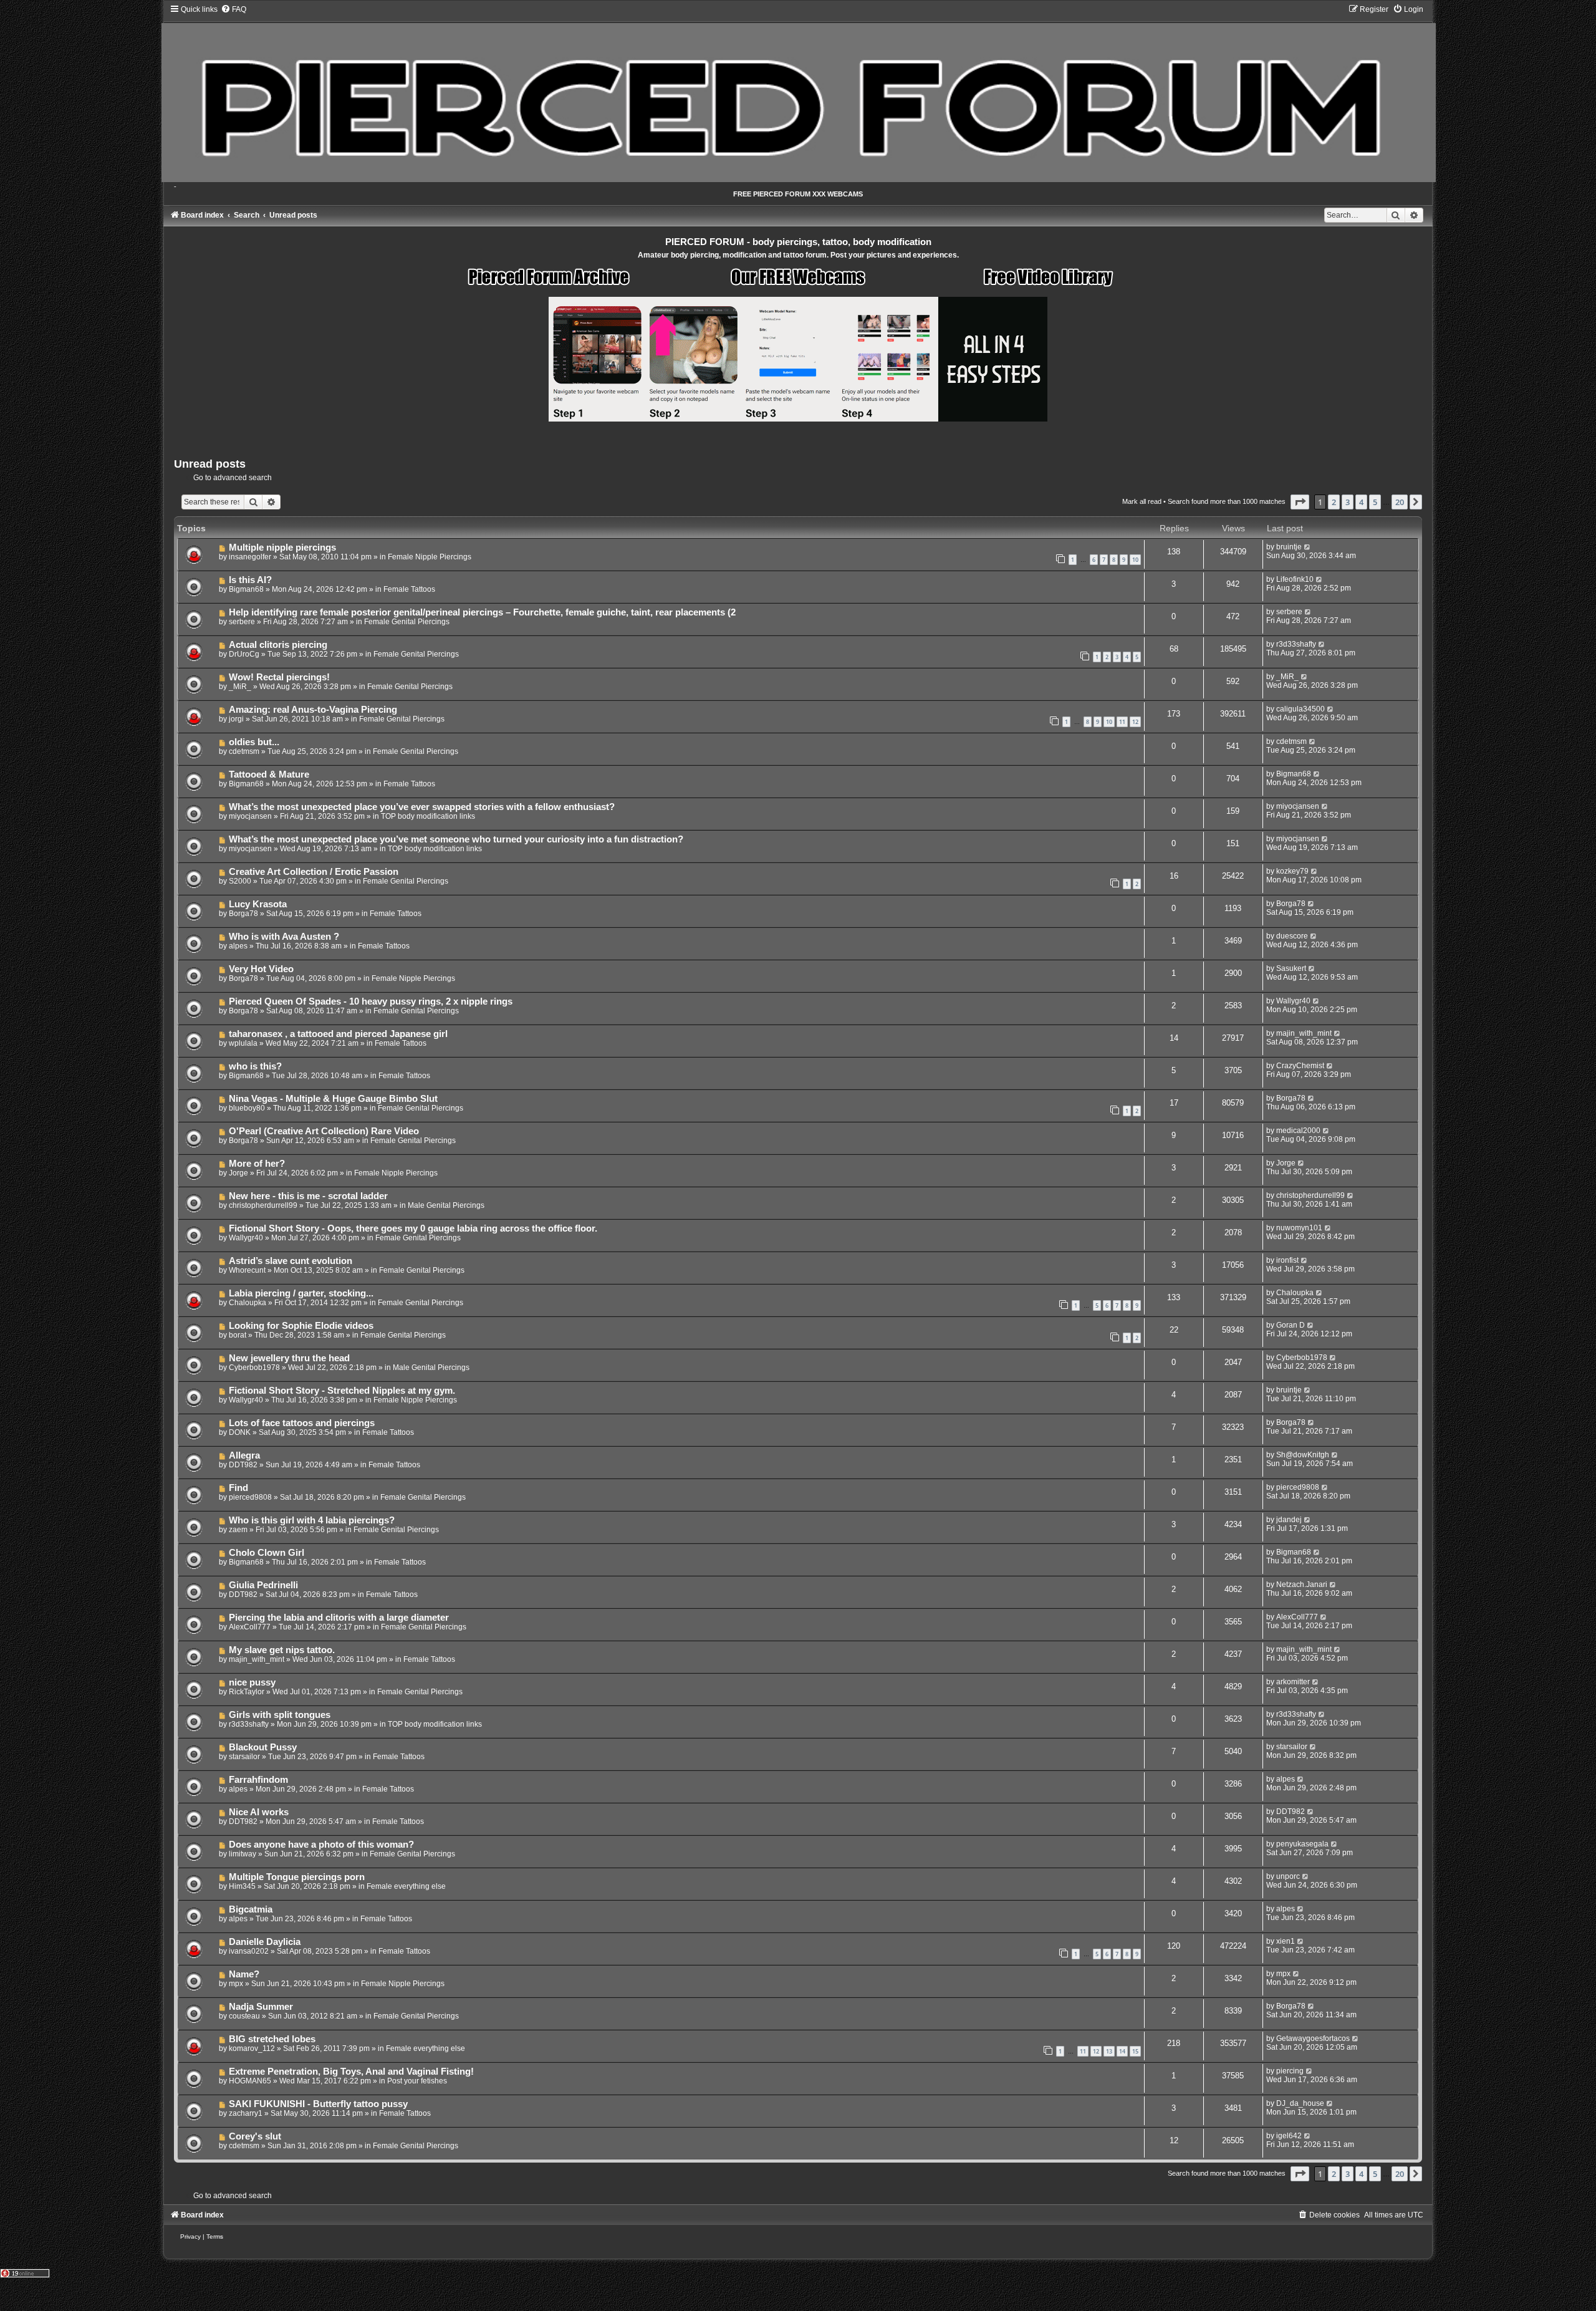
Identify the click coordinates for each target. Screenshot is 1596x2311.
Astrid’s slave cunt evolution (291, 1261)
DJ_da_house (1300, 2103)
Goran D (1291, 1325)
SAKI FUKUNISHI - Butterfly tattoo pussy (318, 2104)
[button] (1300, 502)
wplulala (243, 1043)
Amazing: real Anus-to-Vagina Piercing (313, 710)
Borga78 (243, 914)
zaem (238, 1530)
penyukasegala (1302, 1844)
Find (238, 1488)
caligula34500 (1300, 709)
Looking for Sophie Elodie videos (301, 1326)
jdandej (1289, 1520)
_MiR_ (240, 687)
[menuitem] (233, 9)
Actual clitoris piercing (278, 645)
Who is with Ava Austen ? (284, 937)
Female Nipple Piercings (430, 557)
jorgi (236, 719)
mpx (236, 1984)
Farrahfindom (258, 1780)
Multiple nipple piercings (282, 548)
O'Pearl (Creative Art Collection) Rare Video (324, 1131)
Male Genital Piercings (446, 1205)
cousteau (244, 2016)
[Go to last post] (1308, 547)
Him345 (242, 1886)
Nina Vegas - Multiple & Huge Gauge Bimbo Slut (333, 1099)
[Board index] (798, 93)
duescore (1292, 936)
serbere (242, 622)
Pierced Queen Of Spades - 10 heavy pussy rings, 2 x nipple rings (371, 1001)
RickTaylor (247, 1692)
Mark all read (1142, 501)
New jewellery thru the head (289, 1358)
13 (1109, 2051)
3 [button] (1348, 502)
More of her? (257, 1164)
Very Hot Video (261, 969)
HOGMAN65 (250, 2081)
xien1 (1286, 1941)
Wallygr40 (1293, 1001)
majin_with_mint (1304, 1033)
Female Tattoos (409, 589)
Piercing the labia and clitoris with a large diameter (339, 1618)
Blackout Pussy (263, 1747)
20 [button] (1400, 502)
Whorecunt (247, 1270)
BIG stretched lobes (272, 2039)
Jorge (238, 1173)
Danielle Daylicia (265, 1942)
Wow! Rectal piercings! (279, 677)
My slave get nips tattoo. (282, 1650)
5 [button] (1375, 502)
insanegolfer (250, 557)
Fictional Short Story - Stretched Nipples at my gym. (342, 1391)
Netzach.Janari (1302, 1585)
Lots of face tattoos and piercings (302, 1423)
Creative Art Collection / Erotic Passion (314, 872)
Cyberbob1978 (254, 1368)
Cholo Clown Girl (267, 1553)
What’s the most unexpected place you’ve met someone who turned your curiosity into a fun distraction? (456, 839)
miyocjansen (250, 816)
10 (1135, 560)
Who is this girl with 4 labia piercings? (312, 1520)
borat (238, 1335)
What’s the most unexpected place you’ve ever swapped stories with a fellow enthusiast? (422, 807)
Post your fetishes (417, 2081)
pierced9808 (250, 1497)
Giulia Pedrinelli (263, 1585)
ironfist (1287, 1260)
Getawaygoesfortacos (1313, 2038)
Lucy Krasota (258, 904)
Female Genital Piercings (407, 622)
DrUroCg (244, 654)
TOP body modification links (428, 816)
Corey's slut (255, 2136)
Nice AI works (259, 1812)
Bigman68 (246, 589)
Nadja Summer (261, 2007)
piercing (1290, 2071)
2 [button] (1334, 502)
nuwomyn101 (1299, 1228)
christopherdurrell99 (263, 1205)
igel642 (1289, 2136)
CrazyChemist (1300, 1066)
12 (1135, 722)
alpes (238, 946)
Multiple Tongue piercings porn (297, 1877)
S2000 (240, 881)
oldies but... (254, 742)
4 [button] (1361, 502)
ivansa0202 (249, 1951)
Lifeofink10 (1295, 579)
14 (1122, 2051)
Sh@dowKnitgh (1303, 1455)
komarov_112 (252, 2048)
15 (1135, 2051)
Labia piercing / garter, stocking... (301, 1293)
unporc (1288, 1876)
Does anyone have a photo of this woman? (321, 1845)
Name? (244, 1974)
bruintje (1289, 547)
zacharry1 (246, 2113)
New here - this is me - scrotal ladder (308, 1196)
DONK (240, 1432)
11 (1122, 722)
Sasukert (1291, 968)
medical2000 (1298, 1131)
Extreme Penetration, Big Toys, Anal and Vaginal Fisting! (351, 2072)
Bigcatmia (251, 1909)
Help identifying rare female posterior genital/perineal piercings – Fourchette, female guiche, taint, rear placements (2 (482, 612)
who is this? (255, 1066)
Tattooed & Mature (269, 774)
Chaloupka (248, 1303)
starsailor (244, 1757)
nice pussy (252, 1682)
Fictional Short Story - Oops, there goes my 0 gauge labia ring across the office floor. (413, 1228)
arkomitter (1293, 1682)
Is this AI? (250, 580)
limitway (243, 1854)
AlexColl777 (250, 1627)
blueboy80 (247, 1108)
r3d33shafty (1296, 644)
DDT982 (243, 1465)
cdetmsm (244, 751)
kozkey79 (1292, 871)
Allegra (244, 1455)
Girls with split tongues (280, 1715)
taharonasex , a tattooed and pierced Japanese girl (338, 1034)
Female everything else (406, 1886)
